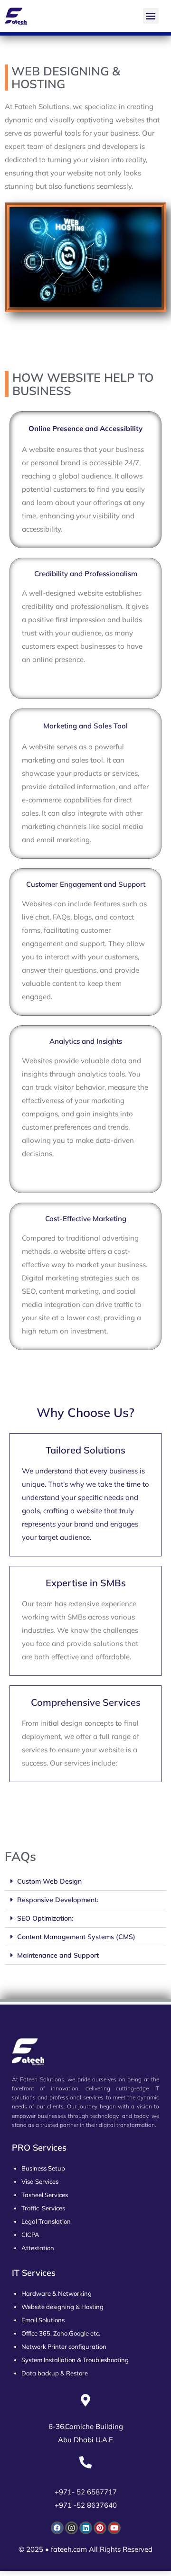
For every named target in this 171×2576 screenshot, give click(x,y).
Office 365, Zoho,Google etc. (61, 2333)
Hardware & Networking (57, 2293)
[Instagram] (71, 2528)
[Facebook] (57, 2528)
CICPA (30, 2235)
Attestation (38, 2248)
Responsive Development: (58, 1900)
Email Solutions (43, 2320)
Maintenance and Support (58, 1955)
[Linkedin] (86, 2528)
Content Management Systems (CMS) (76, 1937)
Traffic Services (43, 2208)
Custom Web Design (49, 1881)
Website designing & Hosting (62, 2307)
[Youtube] (114, 2528)
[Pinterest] (100, 2528)
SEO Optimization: (45, 1918)
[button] (151, 16)
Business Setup (43, 2168)
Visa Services (40, 2181)
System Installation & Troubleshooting (75, 2360)
